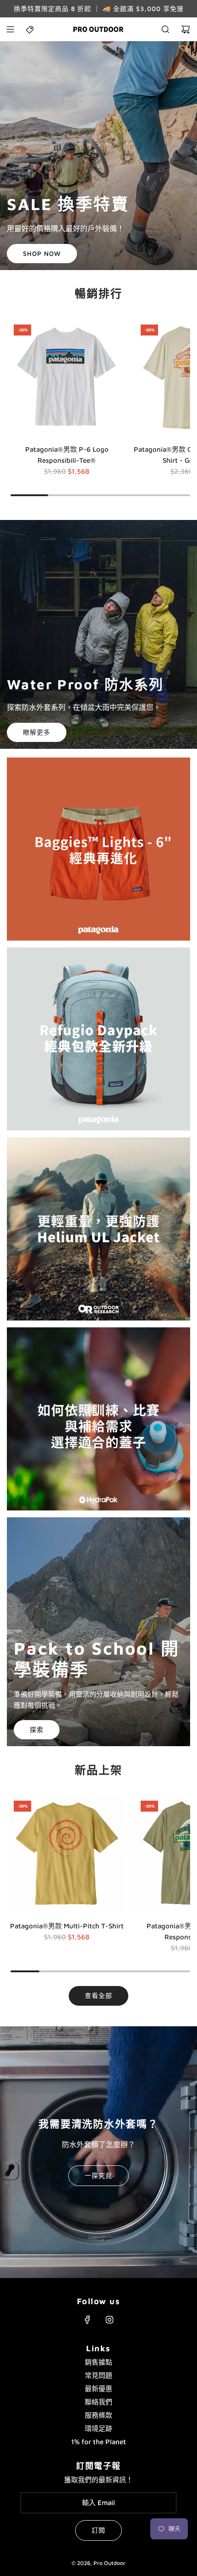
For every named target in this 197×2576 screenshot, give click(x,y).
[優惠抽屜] (30, 29)
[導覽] (10, 29)
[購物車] (186, 29)
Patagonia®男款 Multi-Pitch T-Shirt (67, 1926)
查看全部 (98, 1995)
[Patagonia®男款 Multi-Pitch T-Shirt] (67, 1854)
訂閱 (98, 2530)
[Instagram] (109, 2320)
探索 (37, 1729)
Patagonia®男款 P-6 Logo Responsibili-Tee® (67, 455)
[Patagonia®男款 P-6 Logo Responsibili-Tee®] (67, 378)
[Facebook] (88, 2320)
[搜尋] (165, 29)
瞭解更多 (37, 732)
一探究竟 (98, 2175)
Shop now (42, 253)
